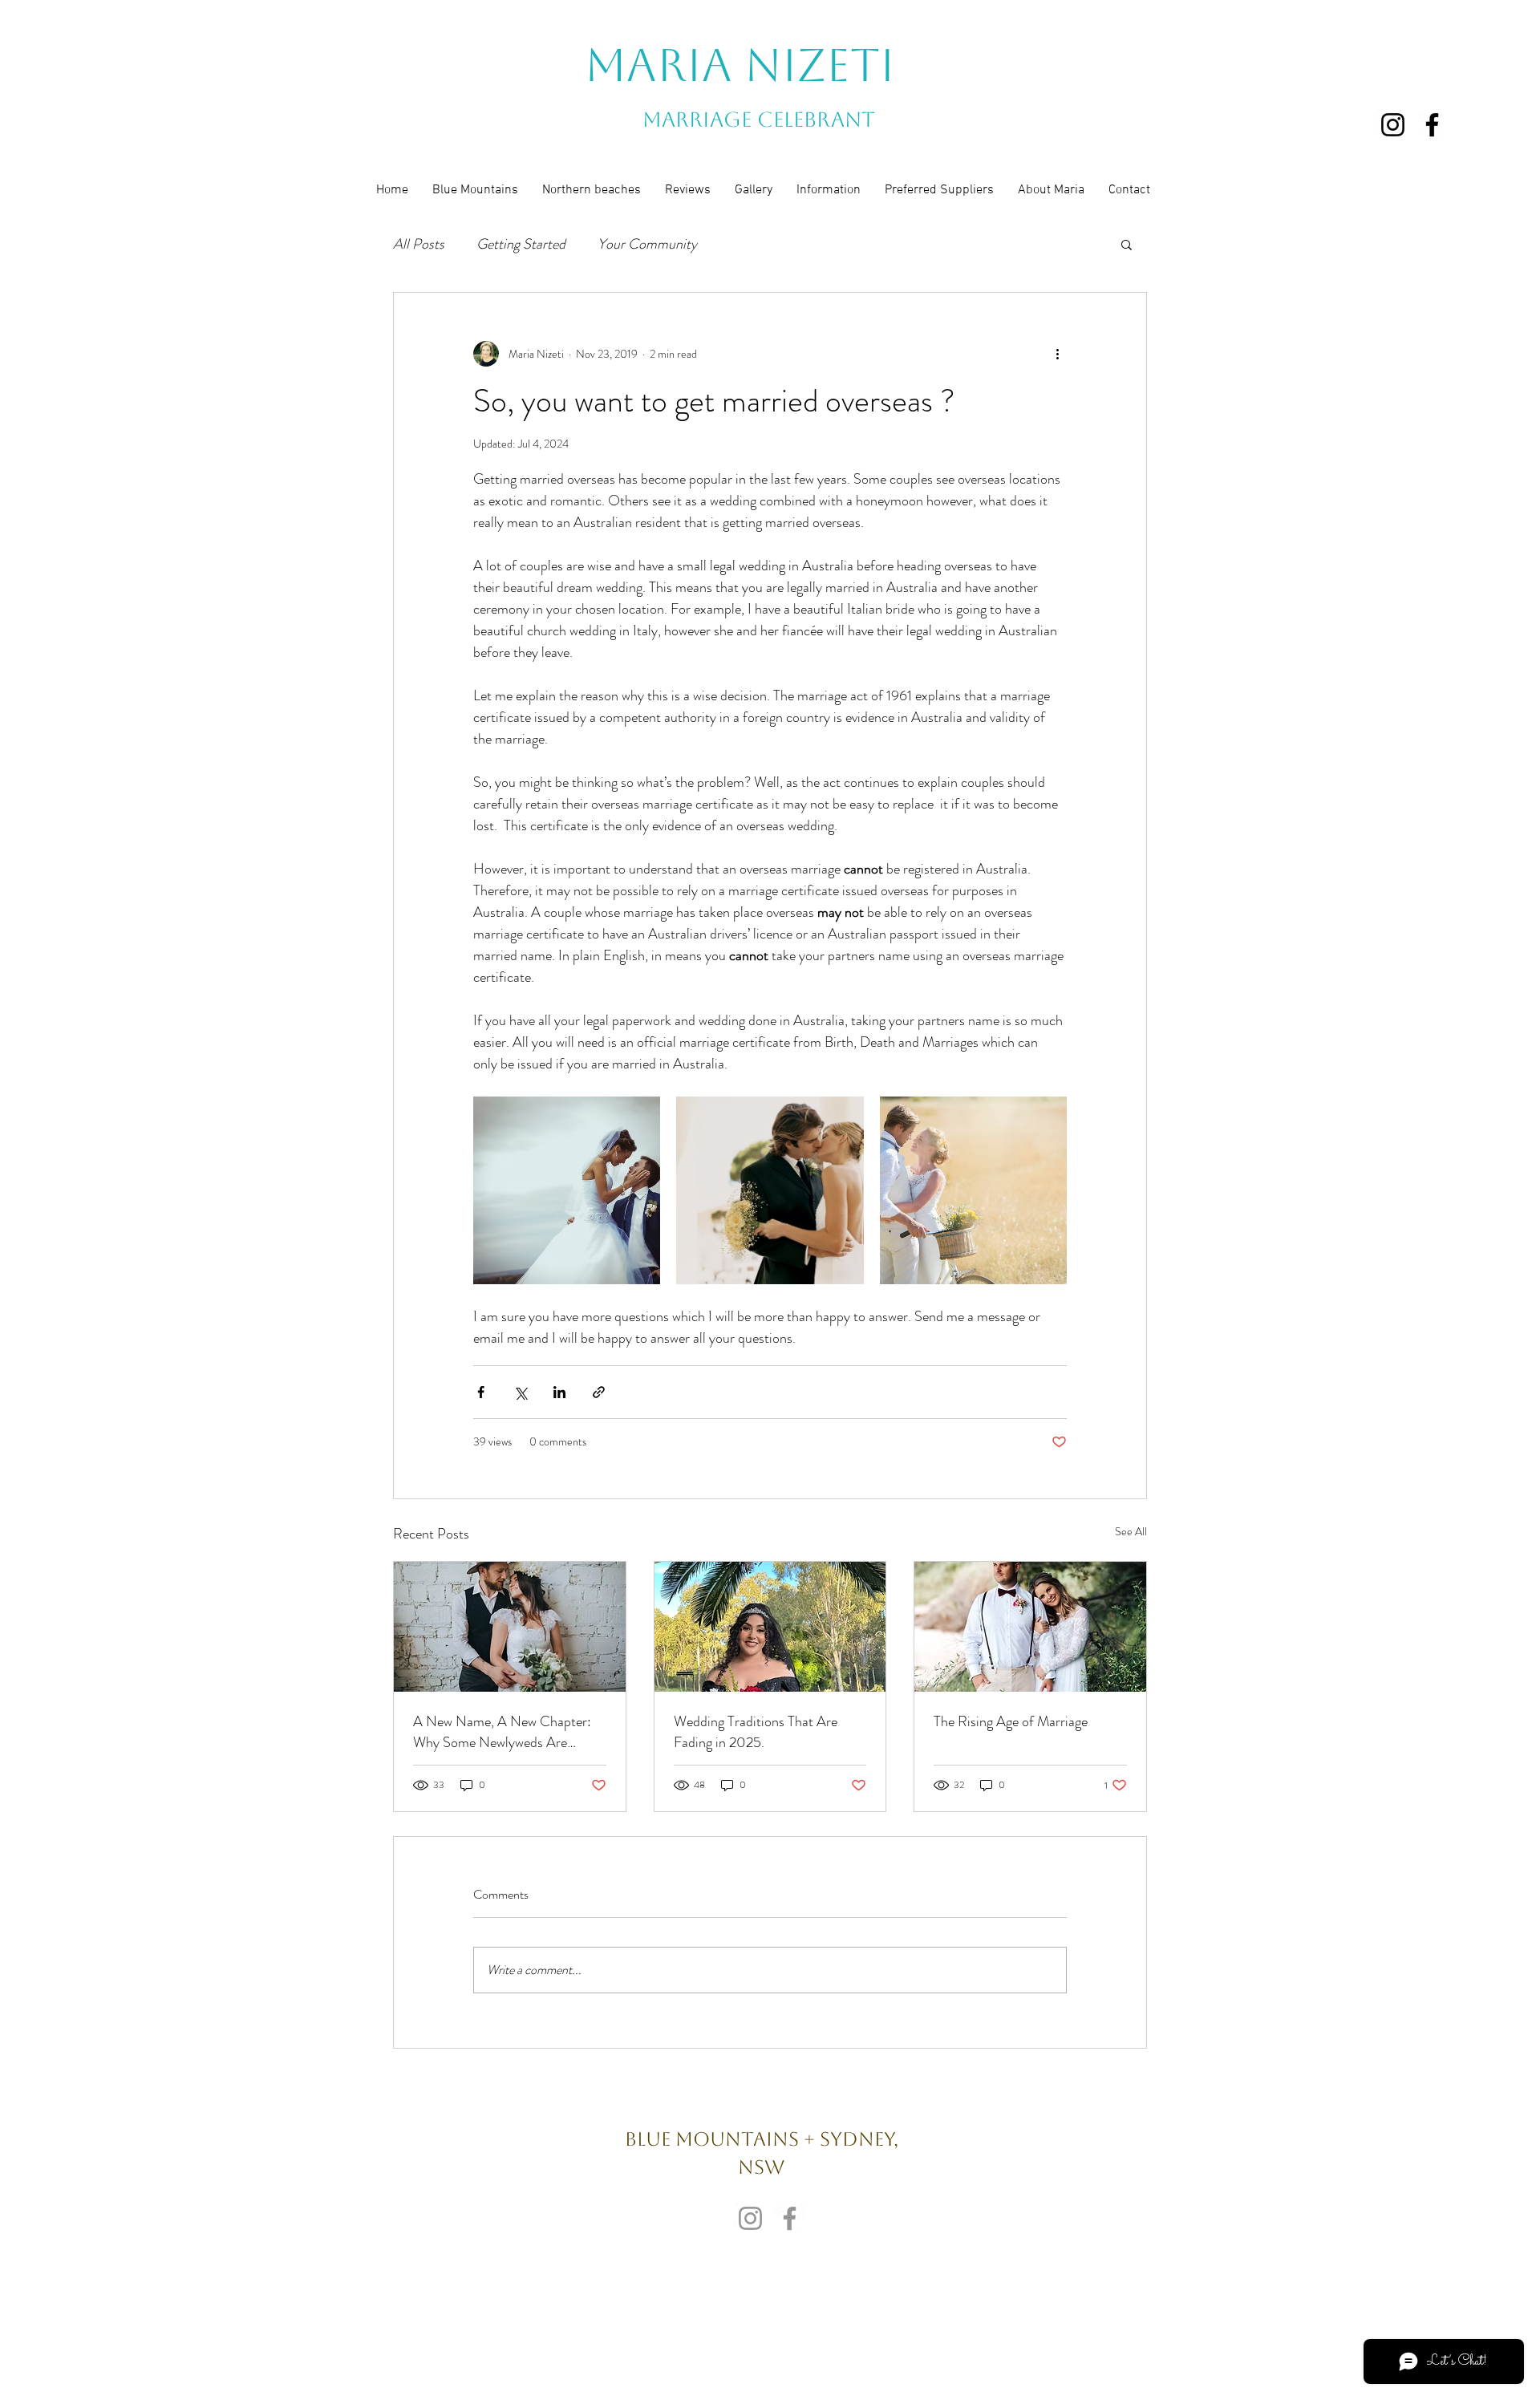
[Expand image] (567, 1190)
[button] (1127, 244)
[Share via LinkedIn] (559, 1392)
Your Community (647, 244)
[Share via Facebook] (481, 1392)
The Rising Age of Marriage (1011, 1721)
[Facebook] (1432, 125)
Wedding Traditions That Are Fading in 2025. (756, 1732)
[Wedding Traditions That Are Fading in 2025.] (770, 1627)
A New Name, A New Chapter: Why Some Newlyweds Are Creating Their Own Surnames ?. (506, 1732)
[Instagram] (1393, 125)
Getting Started (521, 244)
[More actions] (1057, 354)
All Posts (419, 244)
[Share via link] (599, 1392)
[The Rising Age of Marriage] (1030, 1627)
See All (1131, 1531)
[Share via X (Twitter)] (520, 1392)
